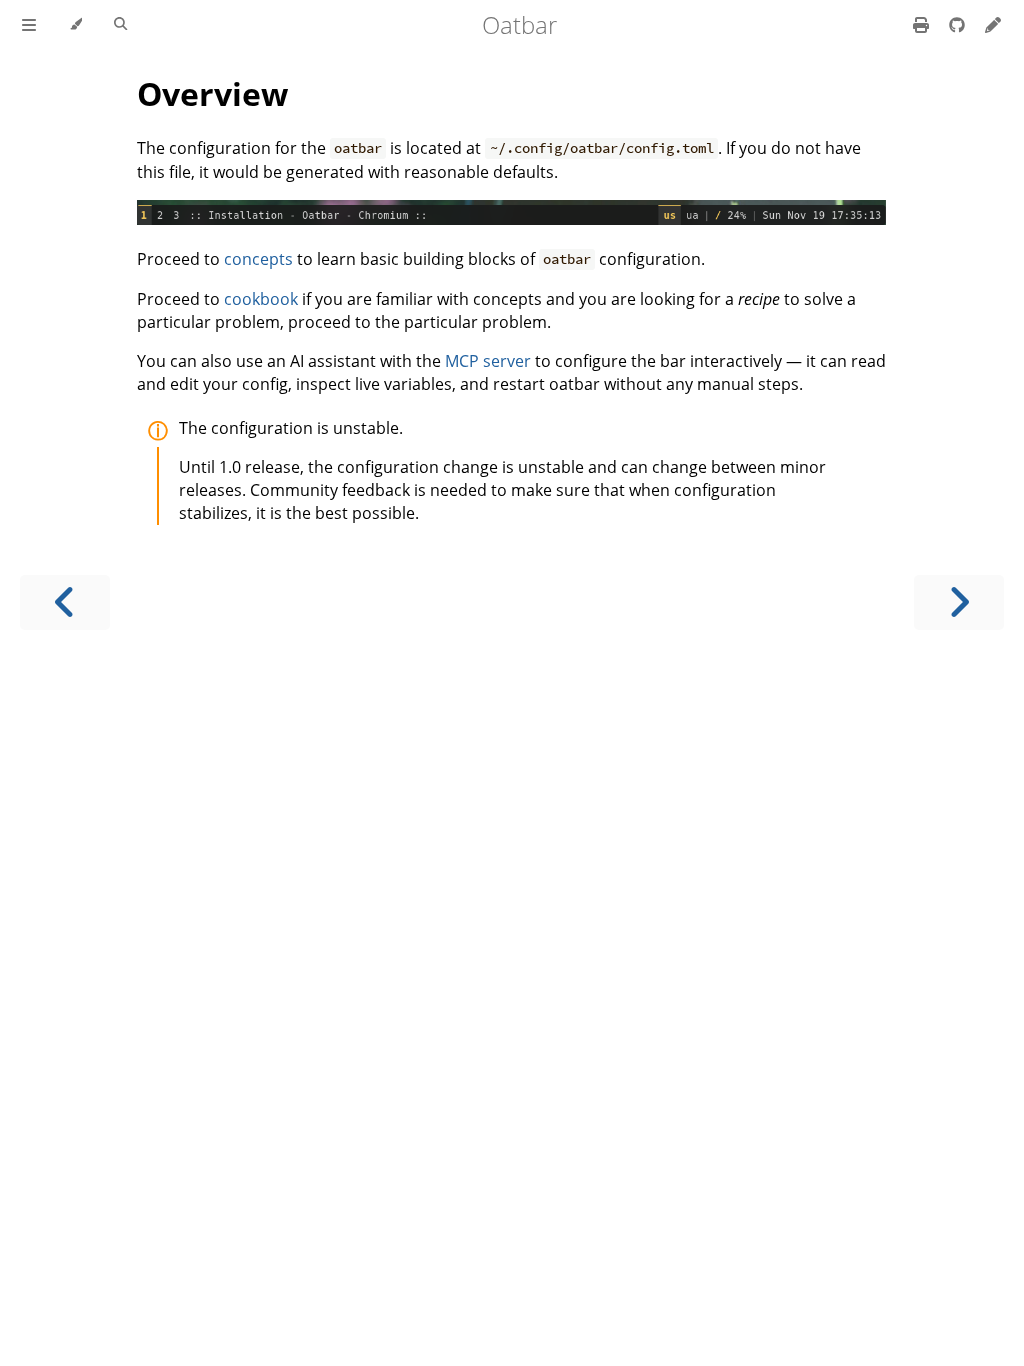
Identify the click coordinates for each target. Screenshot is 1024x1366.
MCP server (488, 361)
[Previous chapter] (65, 602)
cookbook (261, 299)
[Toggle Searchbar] (120, 25)
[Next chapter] (959, 602)
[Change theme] (75, 25)
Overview (212, 93)
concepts (258, 259)
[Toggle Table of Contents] (29, 25)
